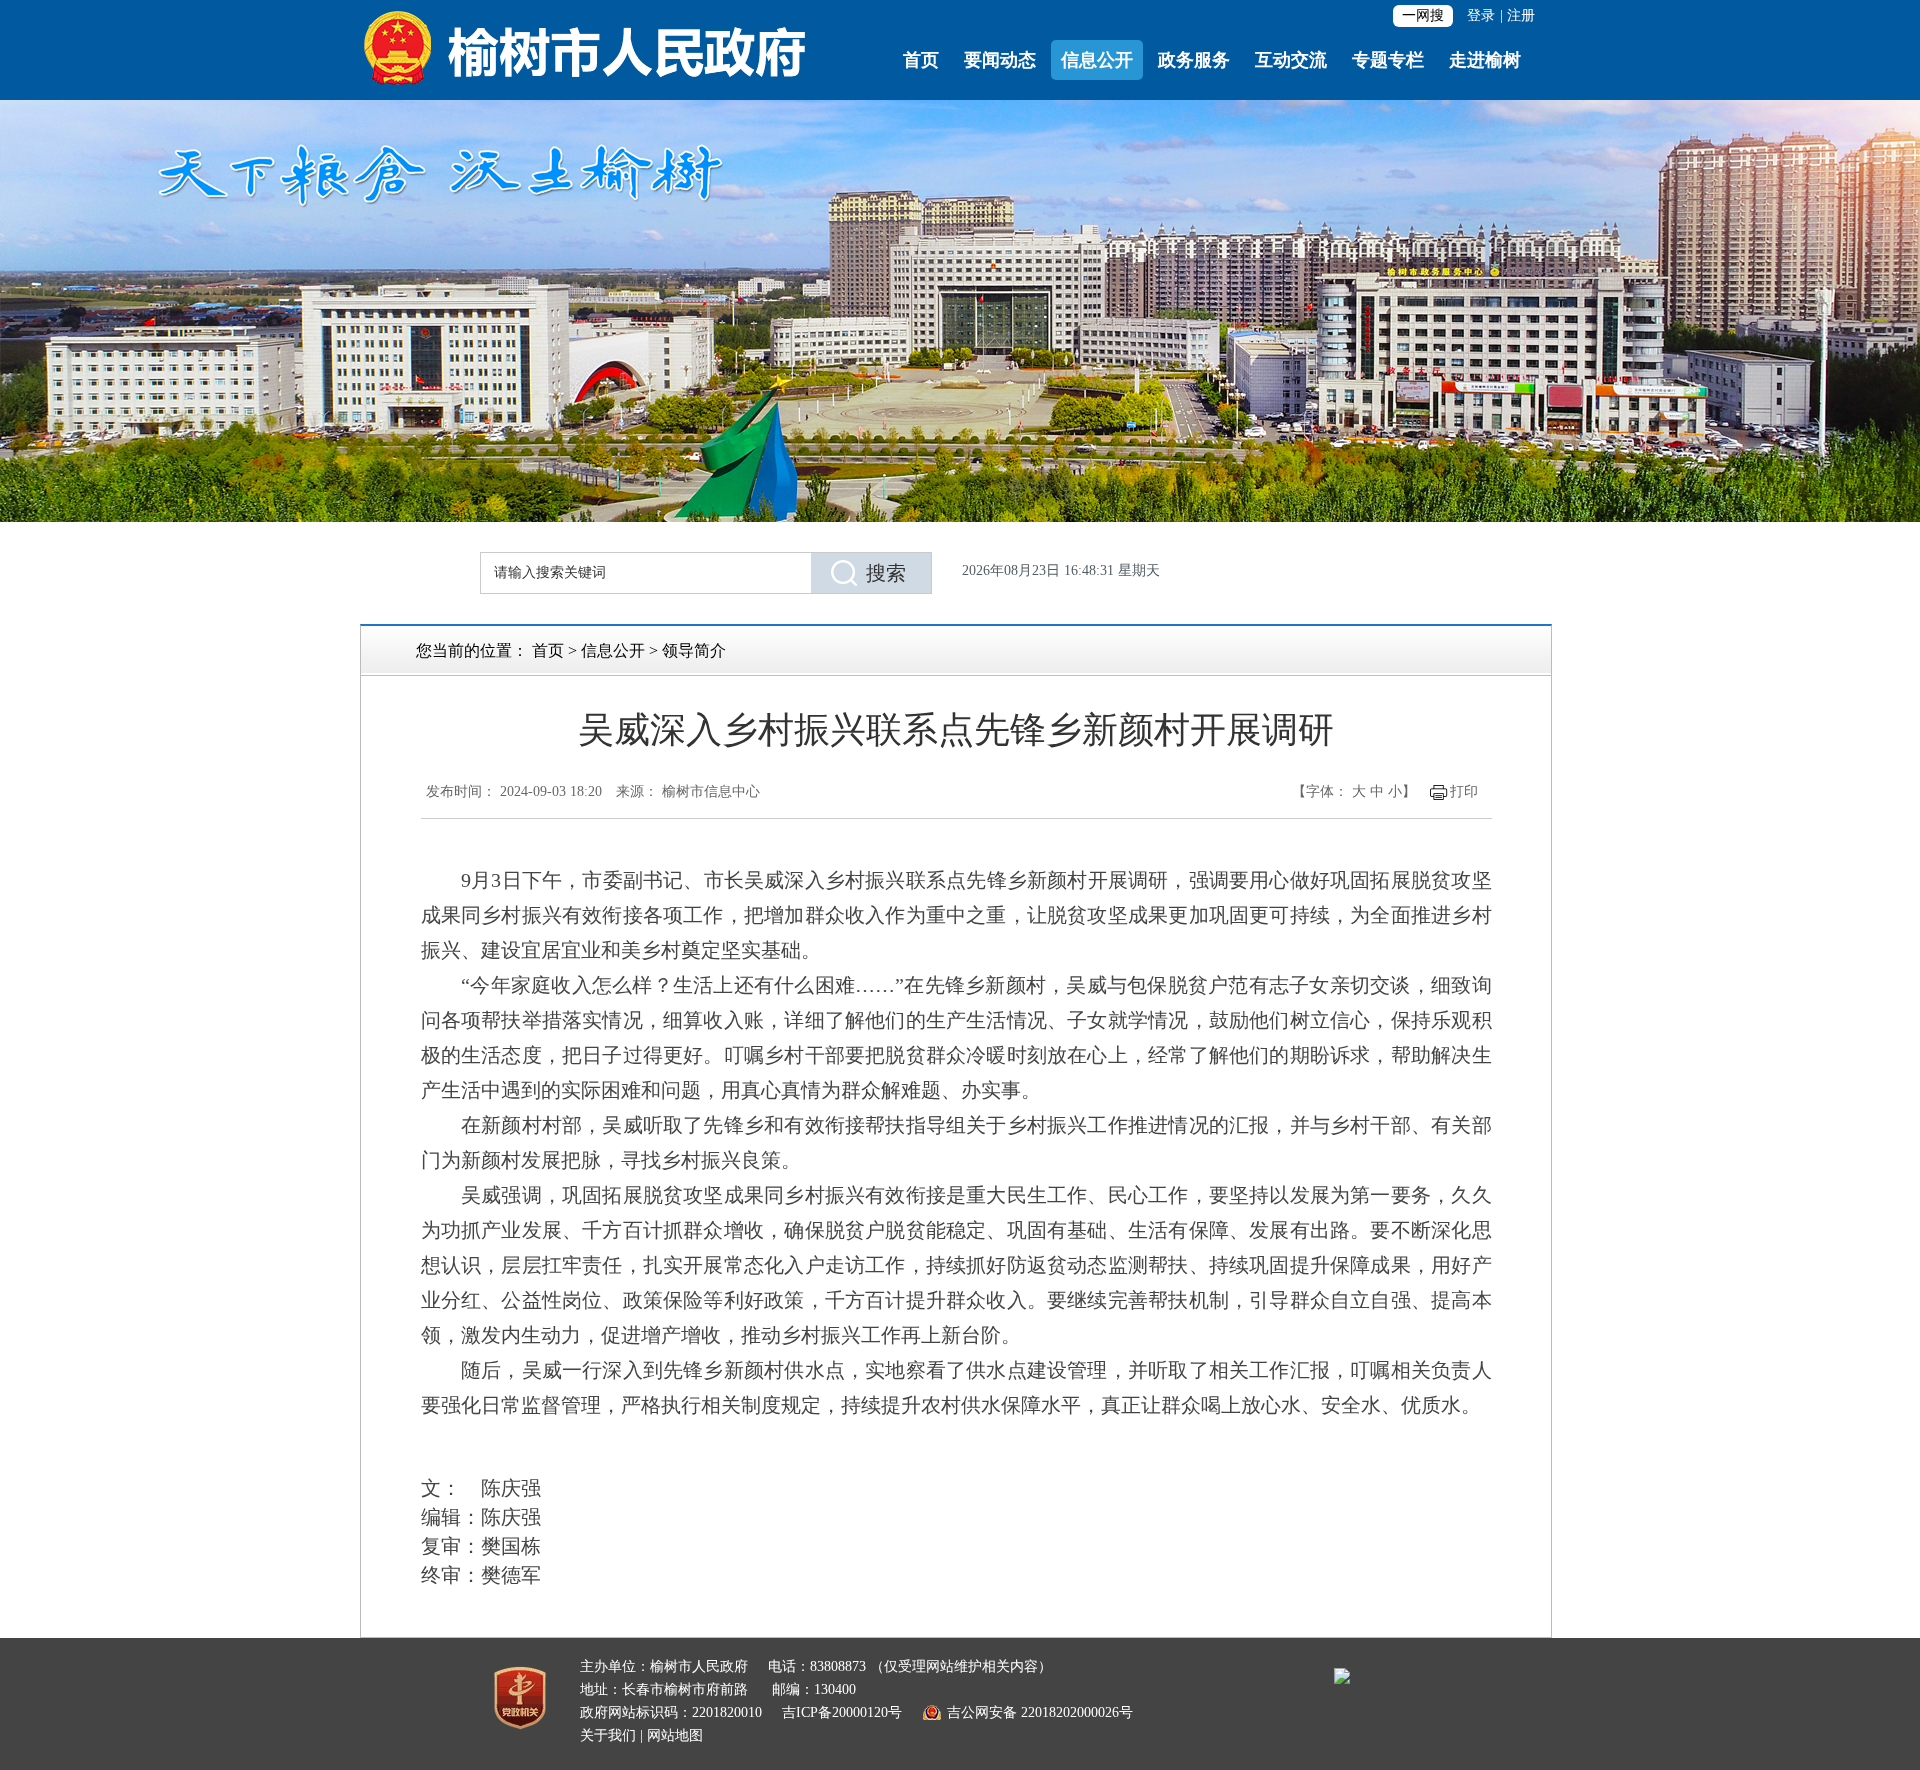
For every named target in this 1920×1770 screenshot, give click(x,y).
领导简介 (694, 650)
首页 (921, 60)
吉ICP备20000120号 (842, 1712)
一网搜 (1423, 15)
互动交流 (1291, 60)
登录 (1481, 15)
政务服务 (1194, 60)
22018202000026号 (1077, 1712)
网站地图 (675, 1735)
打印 (1464, 791)
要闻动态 (1000, 60)
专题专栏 (1388, 60)
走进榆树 (1485, 60)
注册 (1521, 15)
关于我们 (608, 1735)
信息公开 (1097, 60)
